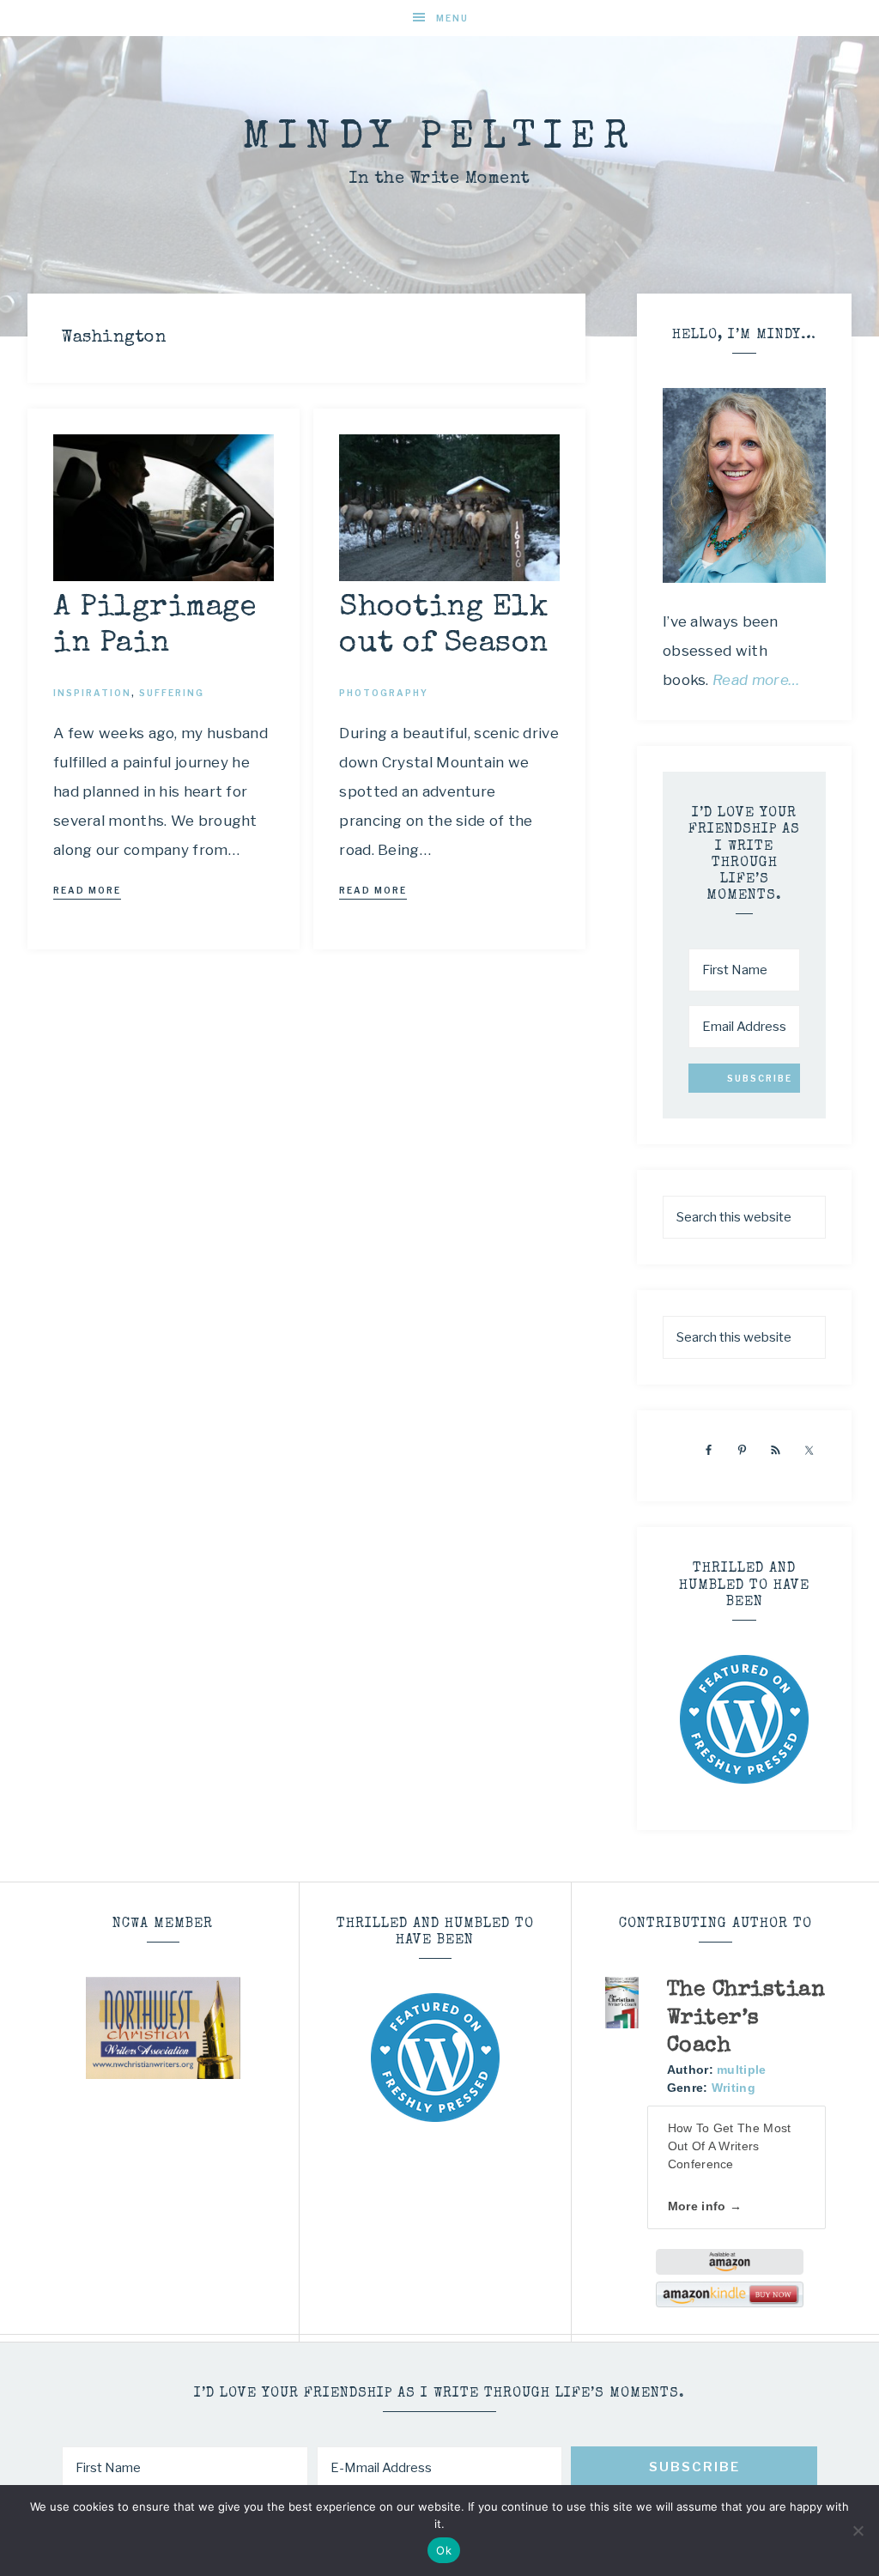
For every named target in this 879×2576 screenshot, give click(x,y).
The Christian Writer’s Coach (746, 2018)
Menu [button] (452, 18)
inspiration (92, 693)
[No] (858, 2531)
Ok (444, 2550)
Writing (734, 2088)
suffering (172, 693)
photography (384, 693)
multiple (741, 2070)
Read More (87, 890)
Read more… (756, 680)
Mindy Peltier (439, 139)
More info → (705, 2206)
